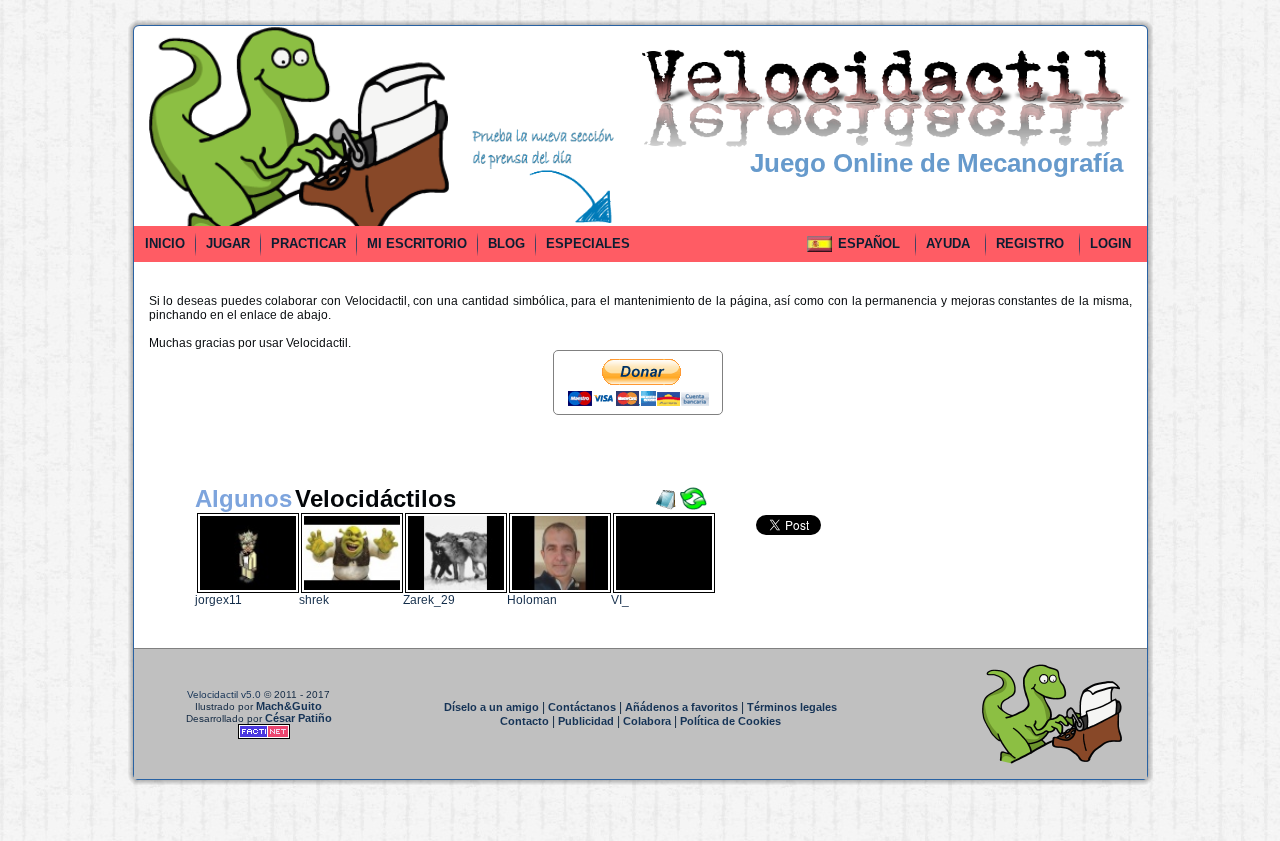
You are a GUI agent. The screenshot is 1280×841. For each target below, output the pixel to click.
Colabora (647, 721)
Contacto (524, 721)
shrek (314, 600)
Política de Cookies (730, 721)
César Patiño (298, 718)
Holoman (532, 600)
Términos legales (792, 707)
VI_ (620, 600)
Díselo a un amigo (491, 707)
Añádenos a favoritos (681, 707)
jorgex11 (218, 600)
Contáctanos (582, 707)
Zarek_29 (429, 600)
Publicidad (586, 721)
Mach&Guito (289, 706)
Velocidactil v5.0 (224, 694)
